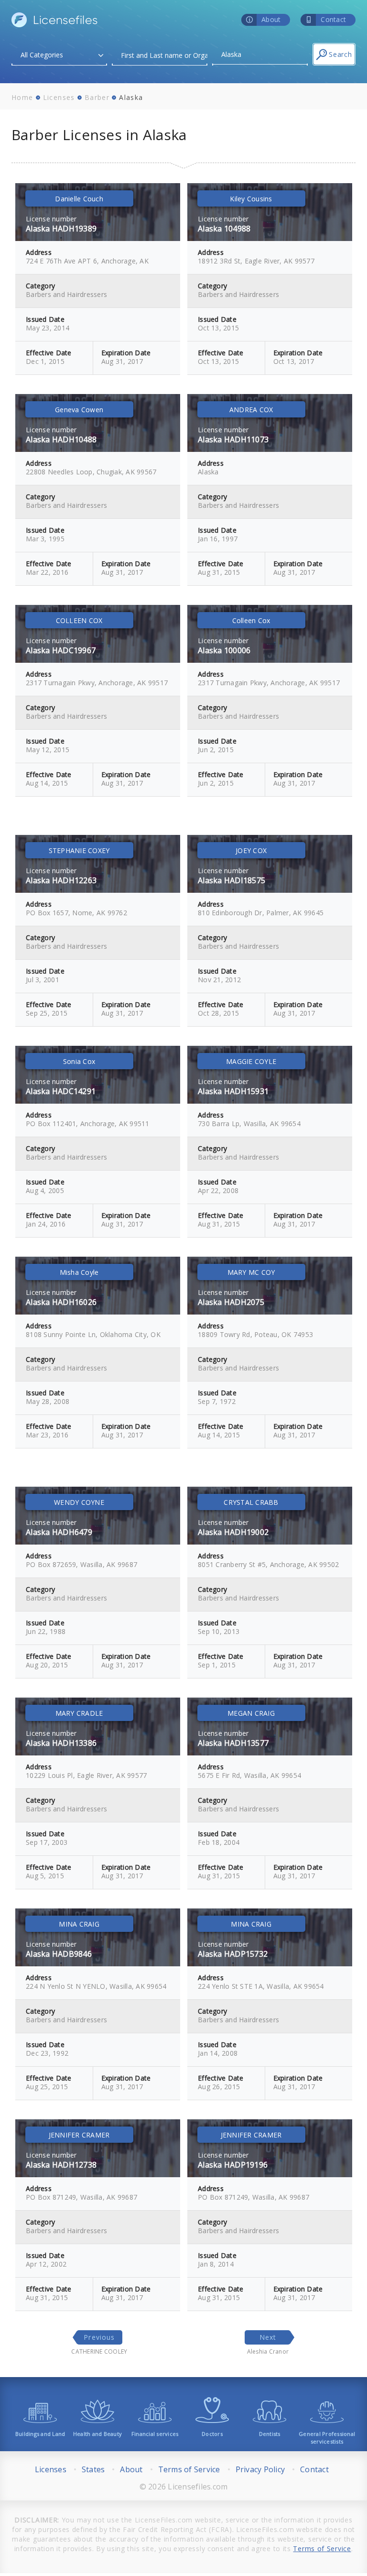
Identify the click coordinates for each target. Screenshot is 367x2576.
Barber (97, 97)
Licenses (59, 97)
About (131, 2469)
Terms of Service (189, 2469)
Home (22, 97)
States (93, 2469)
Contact (314, 2469)
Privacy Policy (260, 2469)
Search (340, 54)
